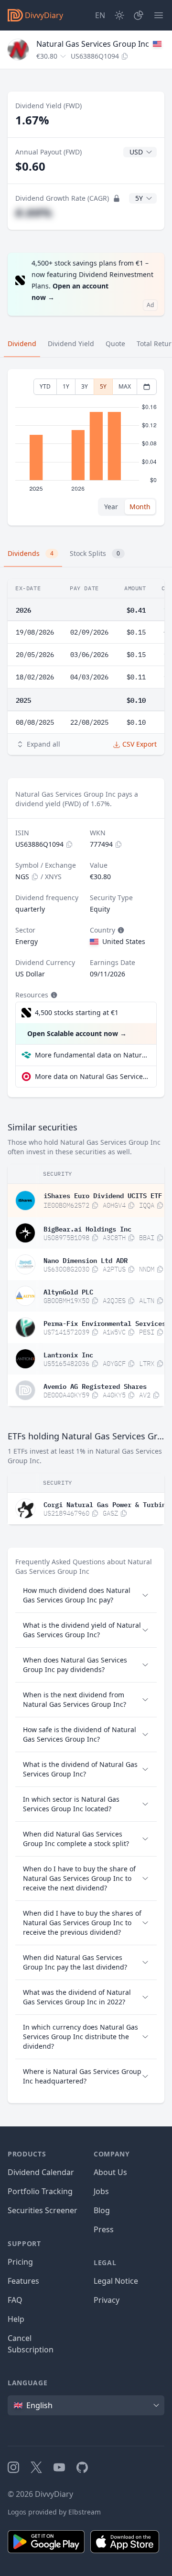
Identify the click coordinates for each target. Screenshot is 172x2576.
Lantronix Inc (68, 1354)
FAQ (15, 2300)
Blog (102, 2210)
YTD (45, 386)
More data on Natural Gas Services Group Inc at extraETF (92, 1076)
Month (140, 507)
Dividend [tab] (22, 344)
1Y (66, 386)
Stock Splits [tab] (95, 553)
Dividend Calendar (41, 2172)
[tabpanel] (86, 447)
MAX (125, 386)
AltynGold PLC (68, 1291)
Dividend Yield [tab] (71, 344)
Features (23, 2281)
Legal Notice (116, 2281)
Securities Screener (43, 2210)
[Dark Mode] (119, 15)
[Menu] (159, 15)
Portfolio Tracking (40, 2191)
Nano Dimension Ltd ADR (86, 1260)
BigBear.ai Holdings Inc (87, 1228)
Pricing (20, 2262)
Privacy (107, 2300)
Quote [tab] (115, 344)
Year (111, 507)
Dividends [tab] (31, 553)
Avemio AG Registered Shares (95, 1385)
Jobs (101, 2191)
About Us (110, 2172)
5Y (103, 386)
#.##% (34, 212)
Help (16, 2319)
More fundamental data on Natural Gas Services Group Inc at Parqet (92, 1055)
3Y (85, 386)
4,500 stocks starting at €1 (77, 1012)
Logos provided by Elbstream (54, 2512)
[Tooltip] (120, 930)
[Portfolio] (139, 15)
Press (104, 2229)
